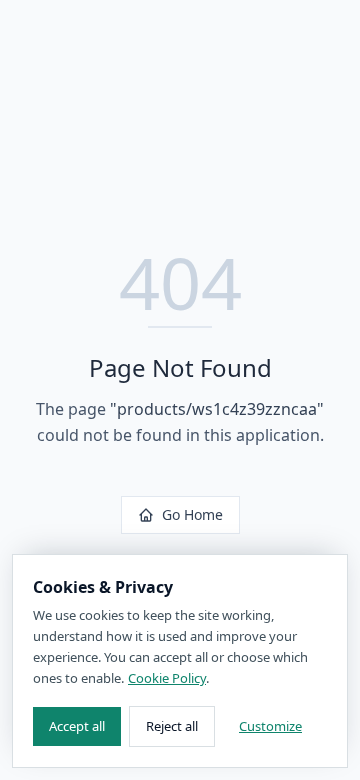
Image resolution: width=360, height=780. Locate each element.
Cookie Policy (167, 678)
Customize (270, 726)
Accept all (77, 726)
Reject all (172, 726)
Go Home (192, 514)
